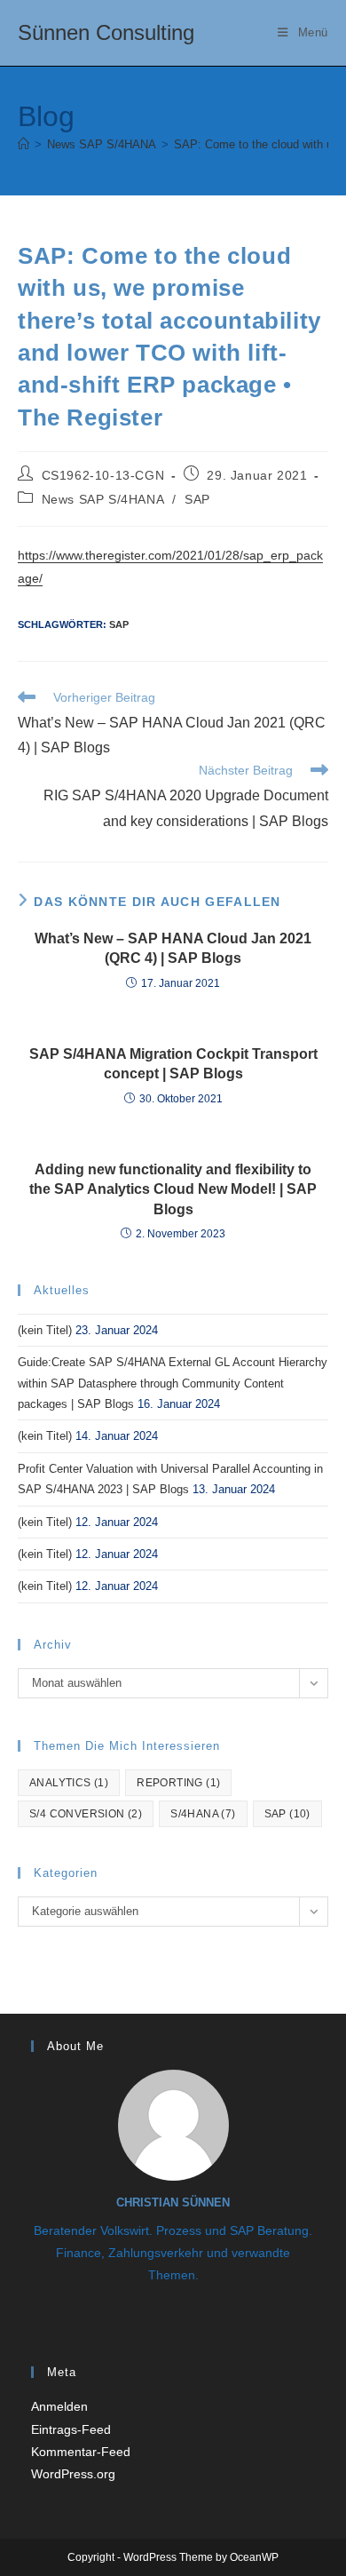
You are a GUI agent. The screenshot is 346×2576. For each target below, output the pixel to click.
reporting (178, 1783)
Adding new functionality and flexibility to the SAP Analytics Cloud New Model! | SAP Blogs (173, 1189)
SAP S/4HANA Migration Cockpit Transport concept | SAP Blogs (173, 1064)
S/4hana (203, 1814)
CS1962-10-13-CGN (103, 475)
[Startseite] (24, 144)
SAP (197, 499)
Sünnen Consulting (106, 32)
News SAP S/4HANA (103, 499)
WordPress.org (73, 2474)
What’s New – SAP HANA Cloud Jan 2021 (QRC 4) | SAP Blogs (173, 948)
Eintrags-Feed (71, 2429)
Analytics (69, 1783)
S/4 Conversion (86, 1814)
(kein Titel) (45, 1330)
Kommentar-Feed (81, 2452)
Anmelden (59, 2406)
